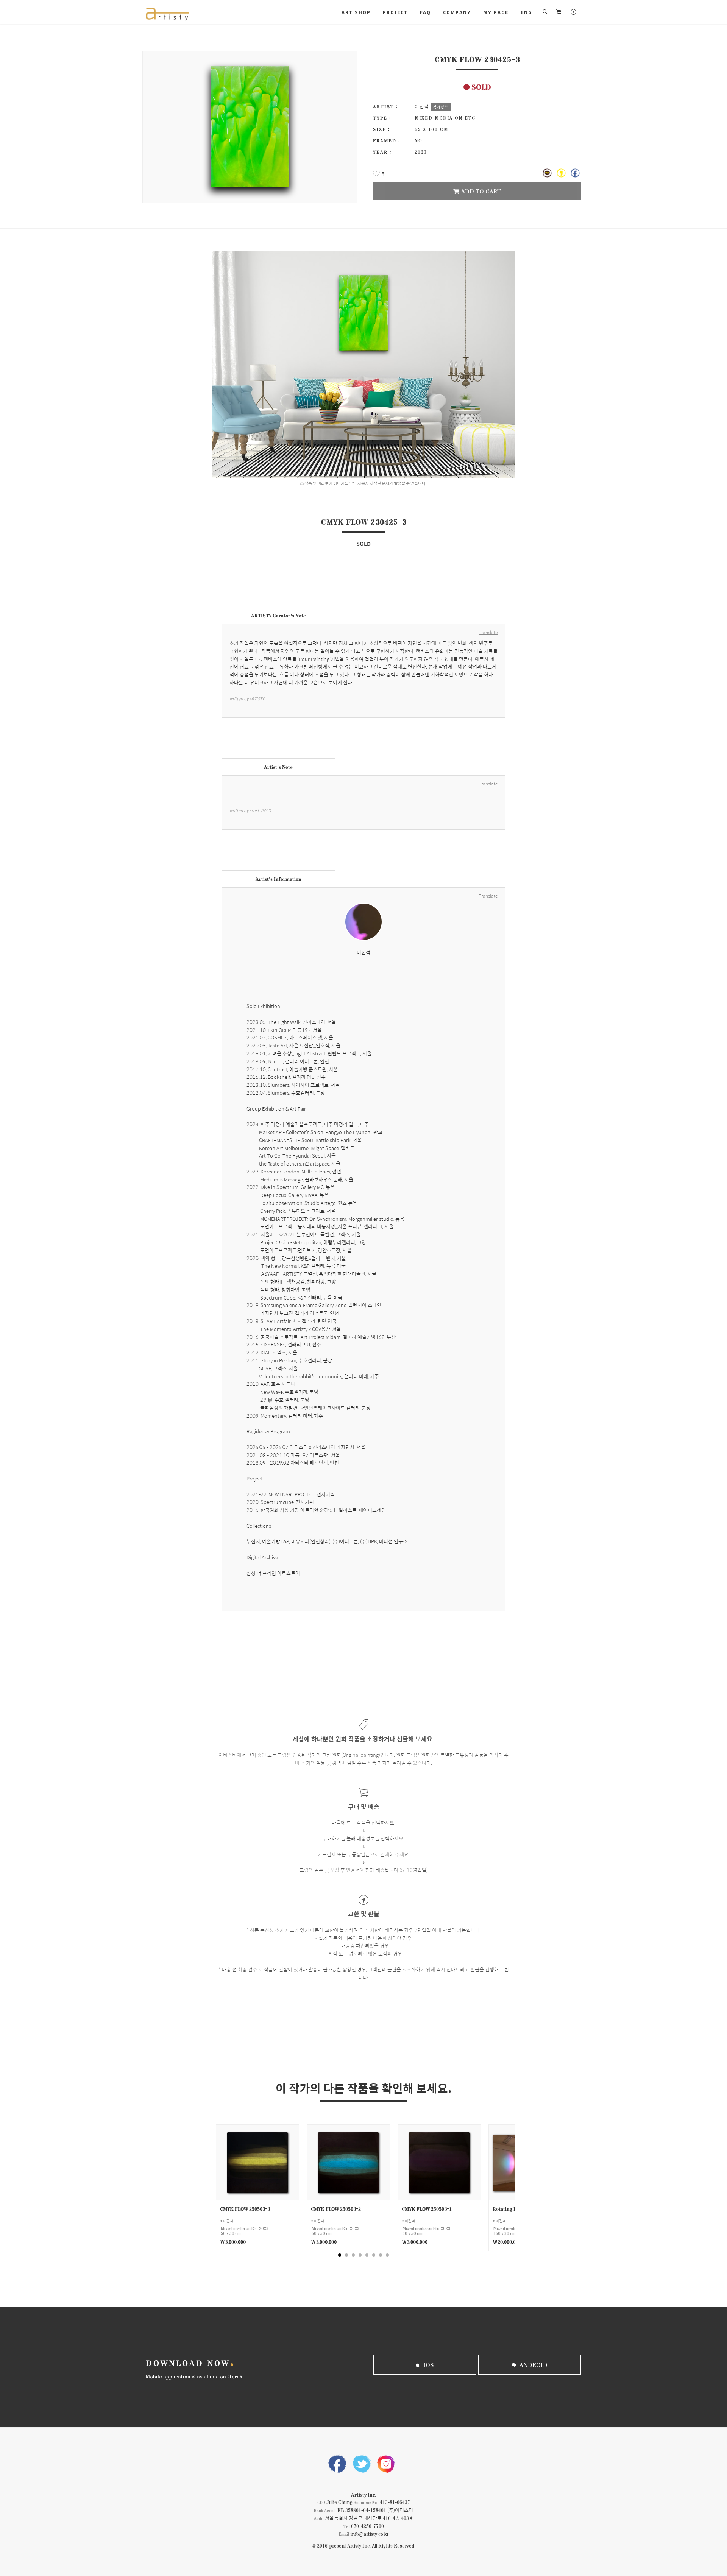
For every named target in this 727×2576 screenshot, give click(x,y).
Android (533, 2365)
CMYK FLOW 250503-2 (336, 2209)
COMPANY (457, 12)
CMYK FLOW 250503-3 (245, 2209)
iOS (428, 2365)
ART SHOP (356, 12)
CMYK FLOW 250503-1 (427, 2209)
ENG (526, 12)
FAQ (425, 12)
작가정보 (441, 107)
